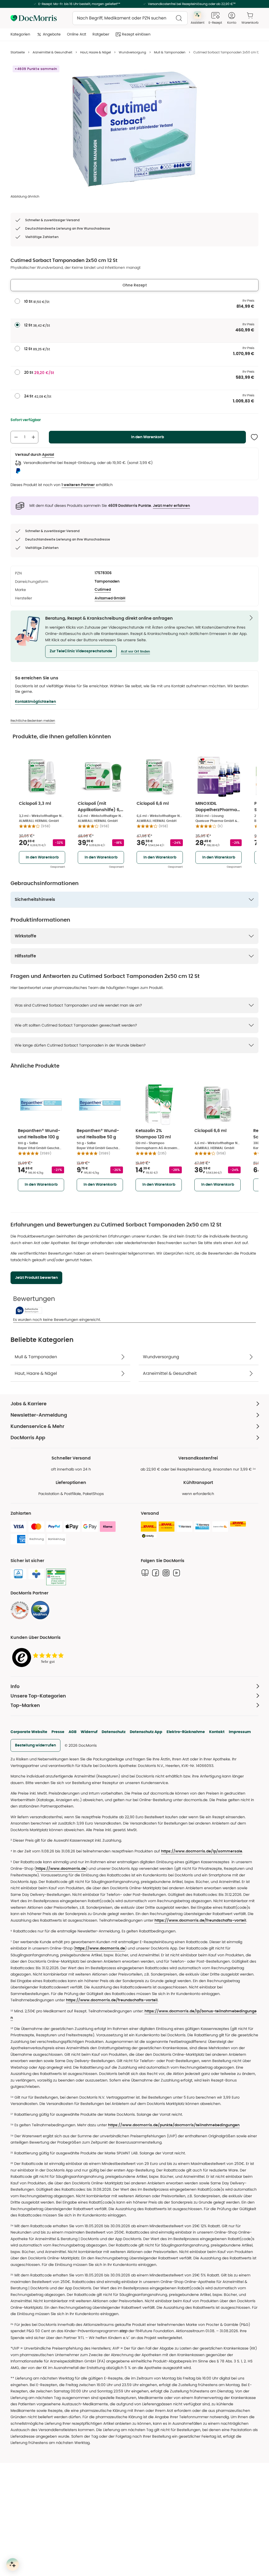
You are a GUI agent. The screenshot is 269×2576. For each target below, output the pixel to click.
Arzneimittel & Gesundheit (52, 52)
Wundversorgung (132, 52)
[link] (20, 1610)
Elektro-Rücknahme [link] (186, 1732)
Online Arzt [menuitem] (77, 34)
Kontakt (217, 1732)
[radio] (17, 301)
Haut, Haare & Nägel (95, 52)
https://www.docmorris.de (61, 1869)
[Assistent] (13, 2564)
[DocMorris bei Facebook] (156, 1573)
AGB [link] (73, 1732)
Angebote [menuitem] (52, 34)
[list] (134, 129)
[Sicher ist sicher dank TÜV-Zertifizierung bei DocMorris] (18, 1574)
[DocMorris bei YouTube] (177, 1573)
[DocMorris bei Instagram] (166, 1573)
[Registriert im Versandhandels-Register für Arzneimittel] (56, 1577)
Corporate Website (29, 1732)
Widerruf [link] (89, 1732)
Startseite (18, 52)
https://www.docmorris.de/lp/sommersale (202, 1851)
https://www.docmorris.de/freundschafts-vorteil (200, 1921)
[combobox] (130, 18)
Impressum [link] (240, 1732)
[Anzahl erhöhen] (33, 437)
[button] (81, 651)
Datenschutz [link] (114, 1732)
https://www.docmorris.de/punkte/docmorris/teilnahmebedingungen (174, 2125)
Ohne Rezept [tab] (135, 285)
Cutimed (103, 590)
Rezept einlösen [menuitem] (136, 34)
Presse (58, 1732)
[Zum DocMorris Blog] (145, 1573)
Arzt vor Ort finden (135, 651)
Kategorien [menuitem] (20, 34)
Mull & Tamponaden (170, 52)
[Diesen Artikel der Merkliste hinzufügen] (254, 437)
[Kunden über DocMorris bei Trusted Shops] (39, 1658)
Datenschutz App (146, 1732)
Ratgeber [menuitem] (101, 34)
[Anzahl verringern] (16, 437)
